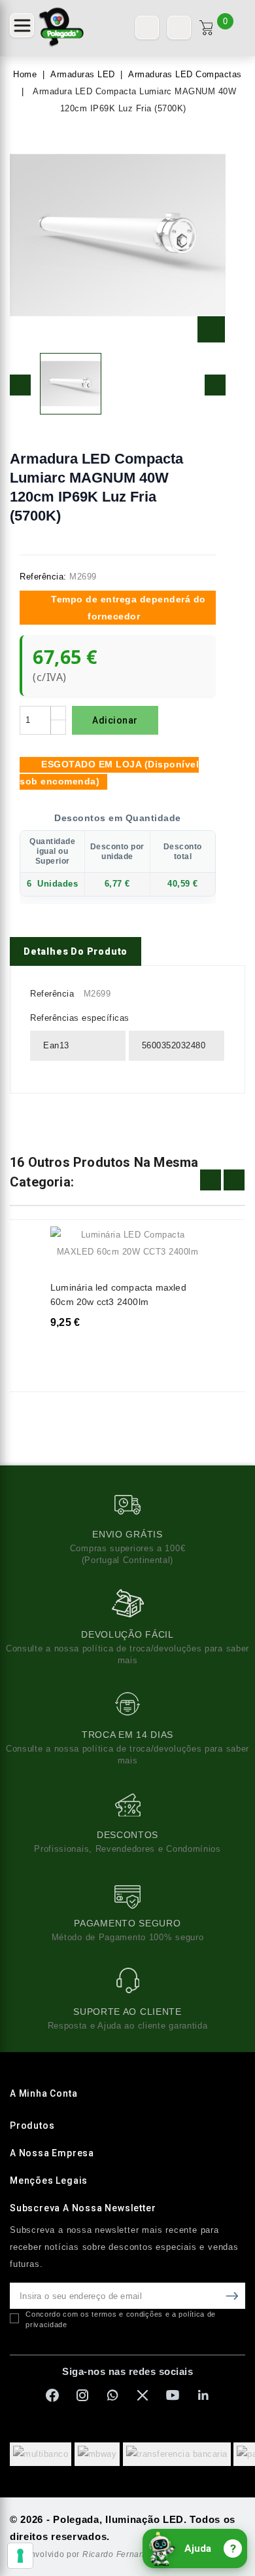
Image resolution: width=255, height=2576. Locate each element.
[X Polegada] (143, 2395)
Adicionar (115, 720)
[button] (22, 25)
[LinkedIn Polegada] (203, 2395)
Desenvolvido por (84, 2554)
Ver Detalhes (187, 1245)
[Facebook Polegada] (52, 2395)
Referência (52, 994)
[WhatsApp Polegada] (112, 2395)
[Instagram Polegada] (82, 2395)
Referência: (43, 577)
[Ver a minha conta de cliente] (179, 28)
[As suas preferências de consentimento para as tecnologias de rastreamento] (20, 2556)
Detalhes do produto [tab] (76, 951)
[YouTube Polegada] (173, 2395)
